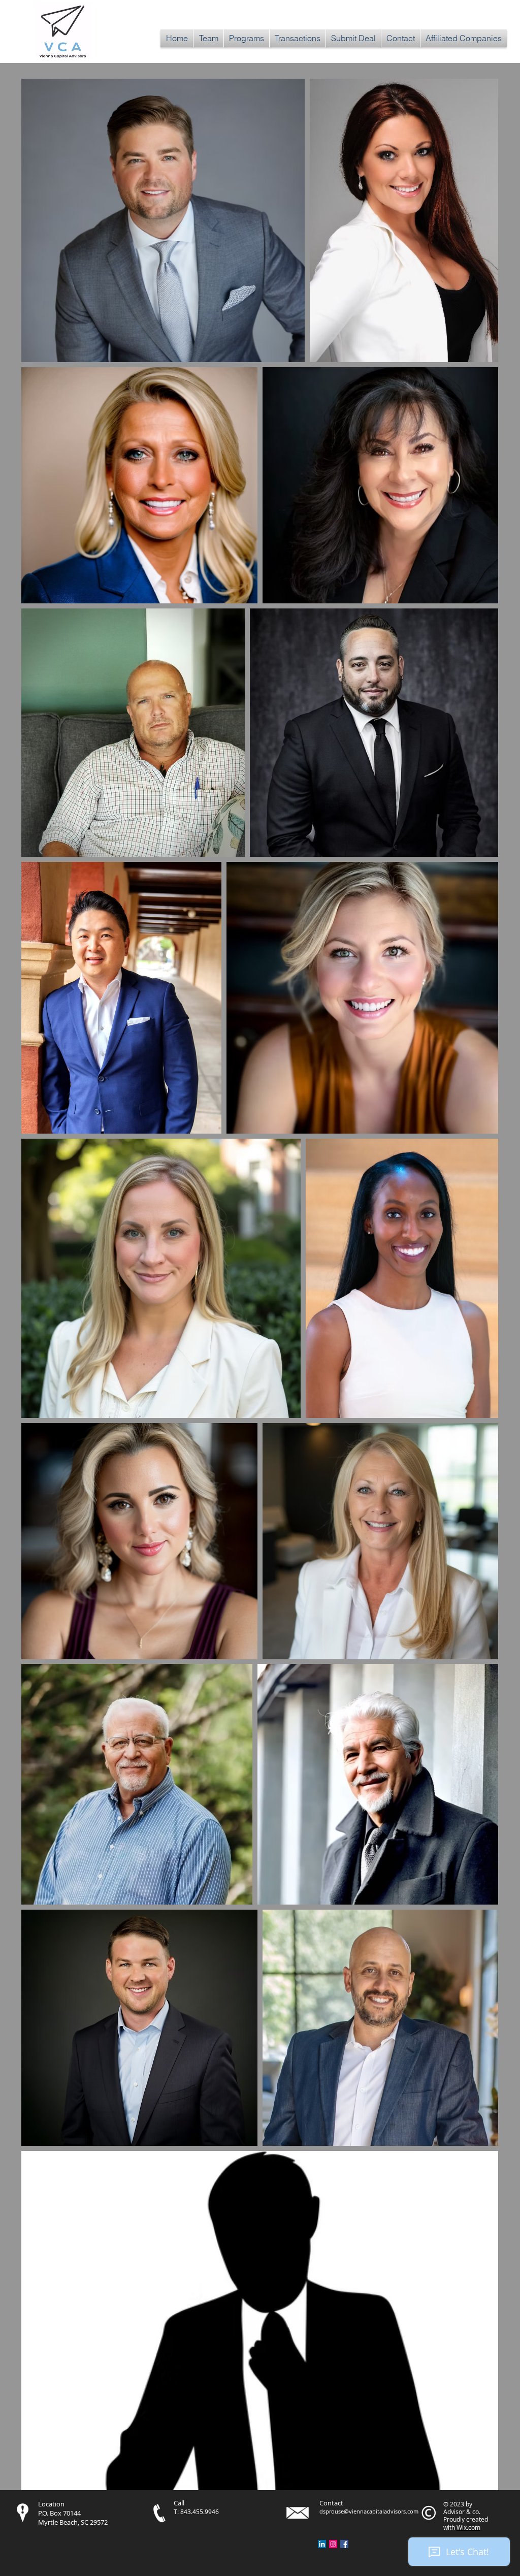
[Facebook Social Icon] (344, 2544)
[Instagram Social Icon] (333, 2544)
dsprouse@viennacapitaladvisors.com (369, 2511)
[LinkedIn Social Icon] (322, 2544)
